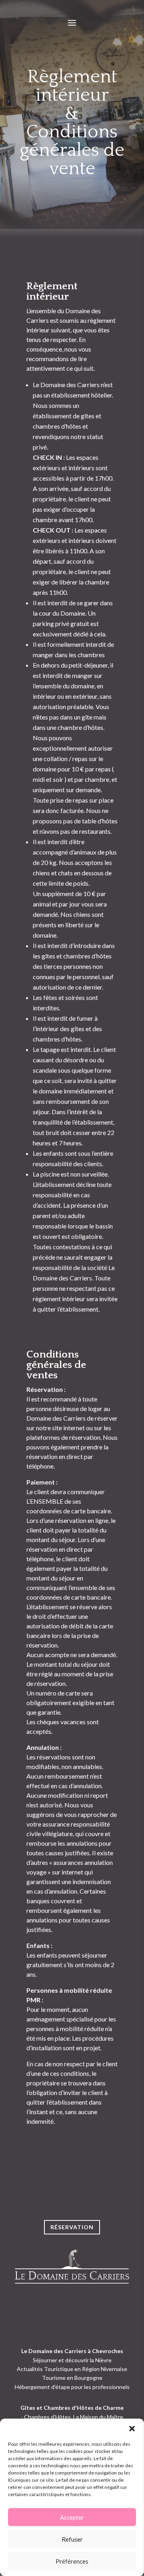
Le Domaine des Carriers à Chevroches (72, 2351)
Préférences (72, 2561)
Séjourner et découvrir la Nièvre (72, 2360)
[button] (132, 2429)
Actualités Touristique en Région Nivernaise (72, 2369)
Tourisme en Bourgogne (72, 2378)
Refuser (72, 2539)
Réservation (72, 2227)
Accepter (72, 2517)
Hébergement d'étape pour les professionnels (72, 2387)
